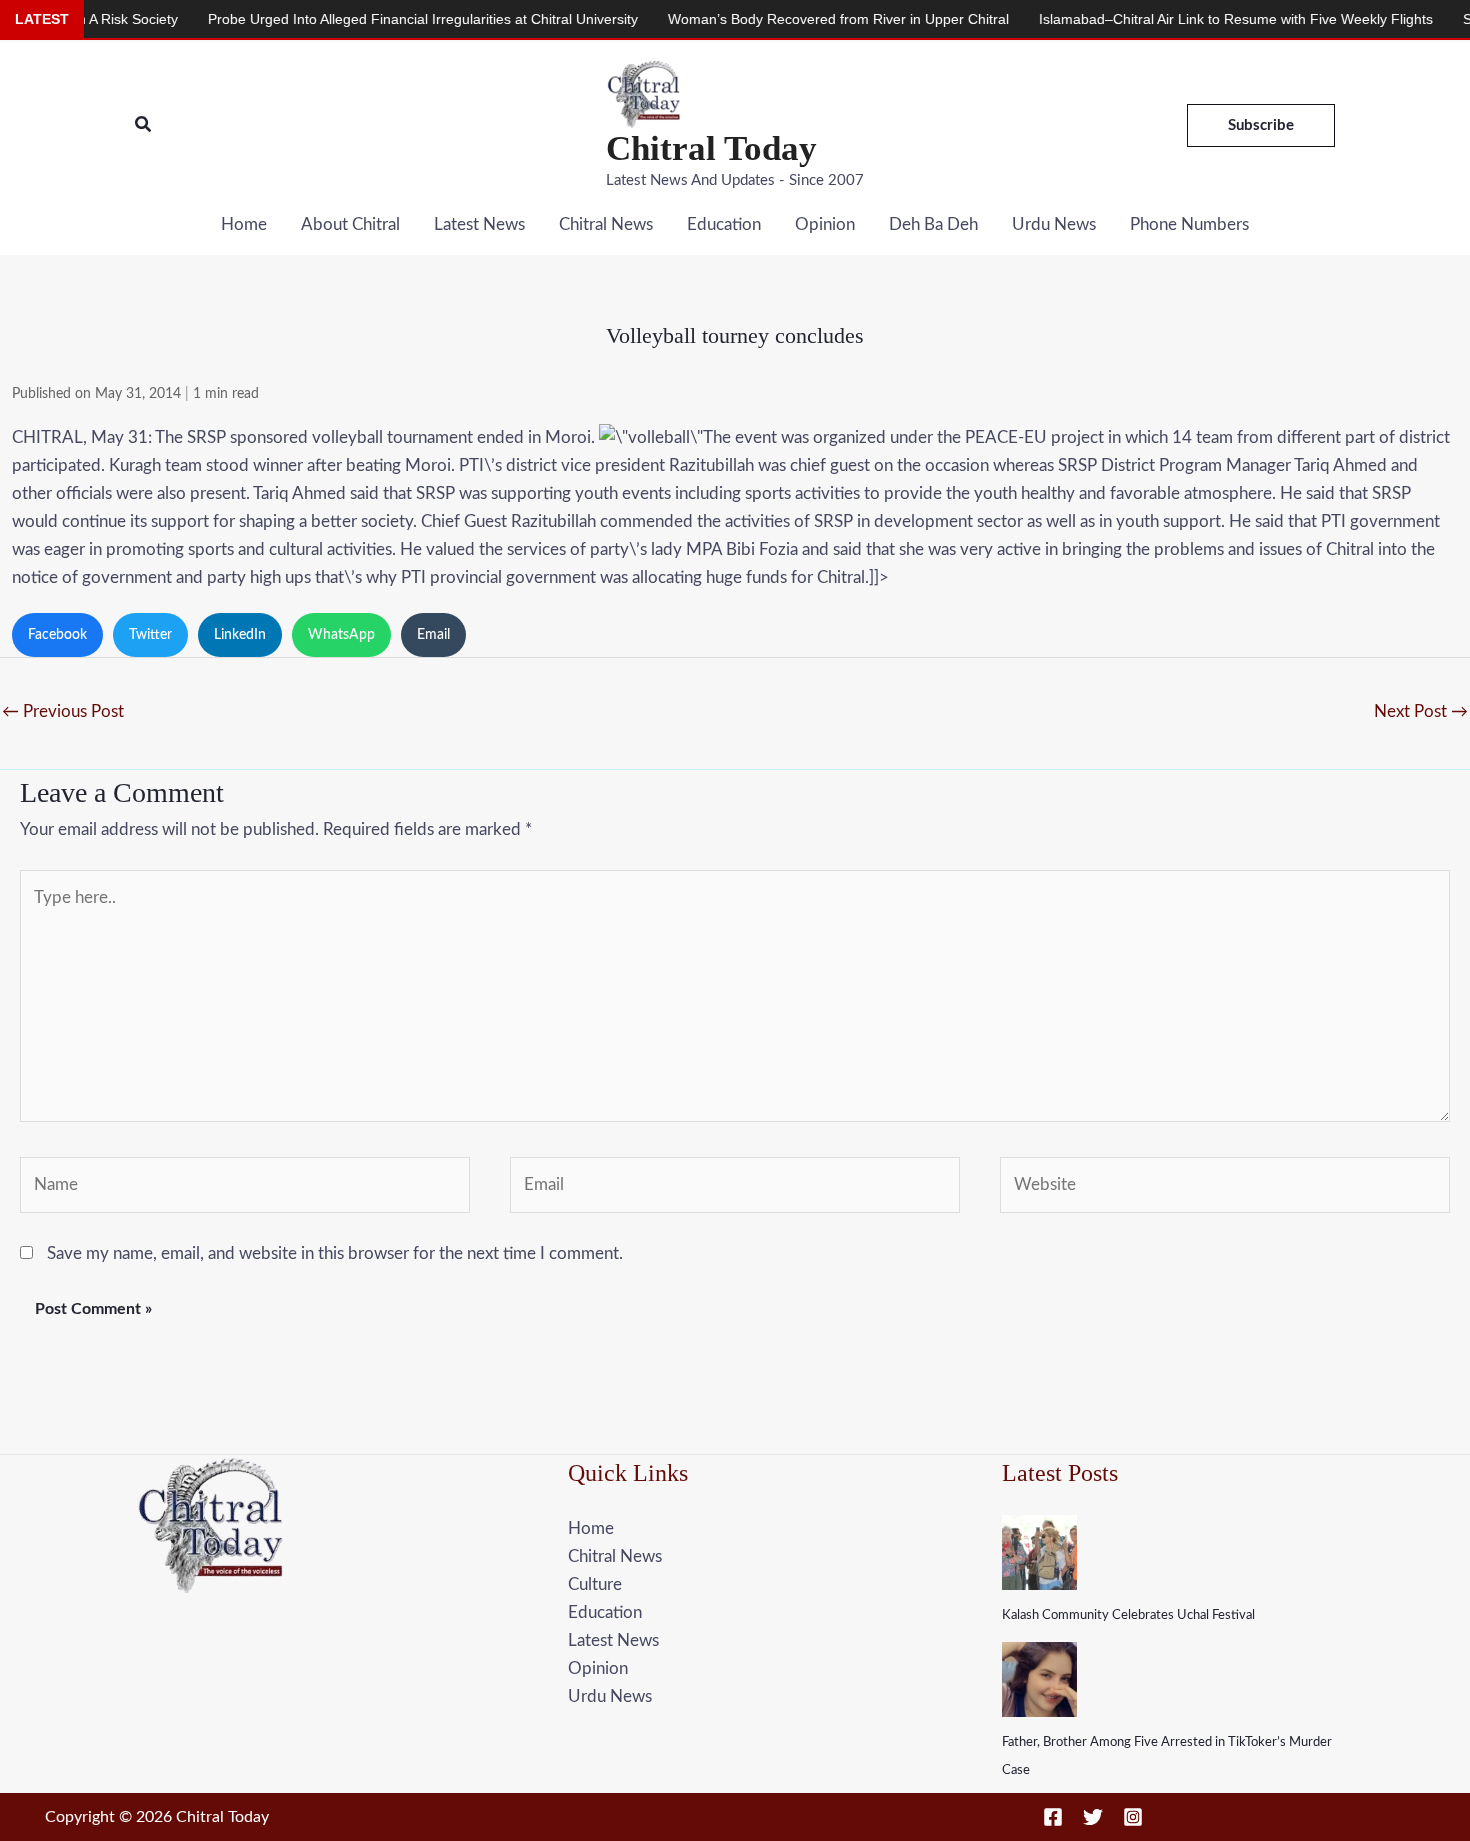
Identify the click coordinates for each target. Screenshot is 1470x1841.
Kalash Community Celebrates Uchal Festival (1128, 1615)
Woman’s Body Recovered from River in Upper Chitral (792, 19)
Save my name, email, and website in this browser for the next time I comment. (335, 1253)
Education (724, 224)
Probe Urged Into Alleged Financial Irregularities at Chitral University (377, 19)
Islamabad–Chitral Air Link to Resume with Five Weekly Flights (1190, 19)
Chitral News (606, 224)
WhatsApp (341, 635)
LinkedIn (240, 635)
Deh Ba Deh (933, 224)
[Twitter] (1093, 1817)
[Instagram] (1133, 1817)
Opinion (825, 224)
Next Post (1421, 711)
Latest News (479, 224)
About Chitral (350, 224)
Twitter (150, 635)
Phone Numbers (1189, 224)
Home (244, 224)
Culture (595, 1584)
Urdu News (1054, 224)
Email (433, 635)
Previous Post (63, 711)
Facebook (57, 635)
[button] (144, 125)
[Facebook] (1053, 1817)
